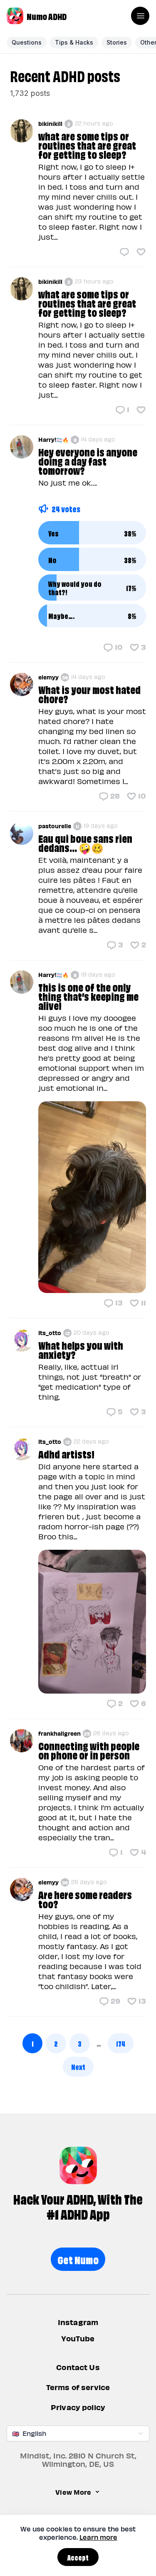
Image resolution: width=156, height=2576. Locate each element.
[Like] (141, 252)
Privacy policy (78, 2407)
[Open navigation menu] (140, 16)
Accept (78, 2557)
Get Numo (78, 2259)
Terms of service (78, 2387)
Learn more (98, 2537)
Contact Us (78, 2367)
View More (73, 2492)
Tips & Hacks (74, 42)
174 (121, 2043)
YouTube (78, 2339)
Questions (27, 42)
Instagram (78, 2322)
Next (78, 2066)
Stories (117, 42)
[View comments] (124, 252)
